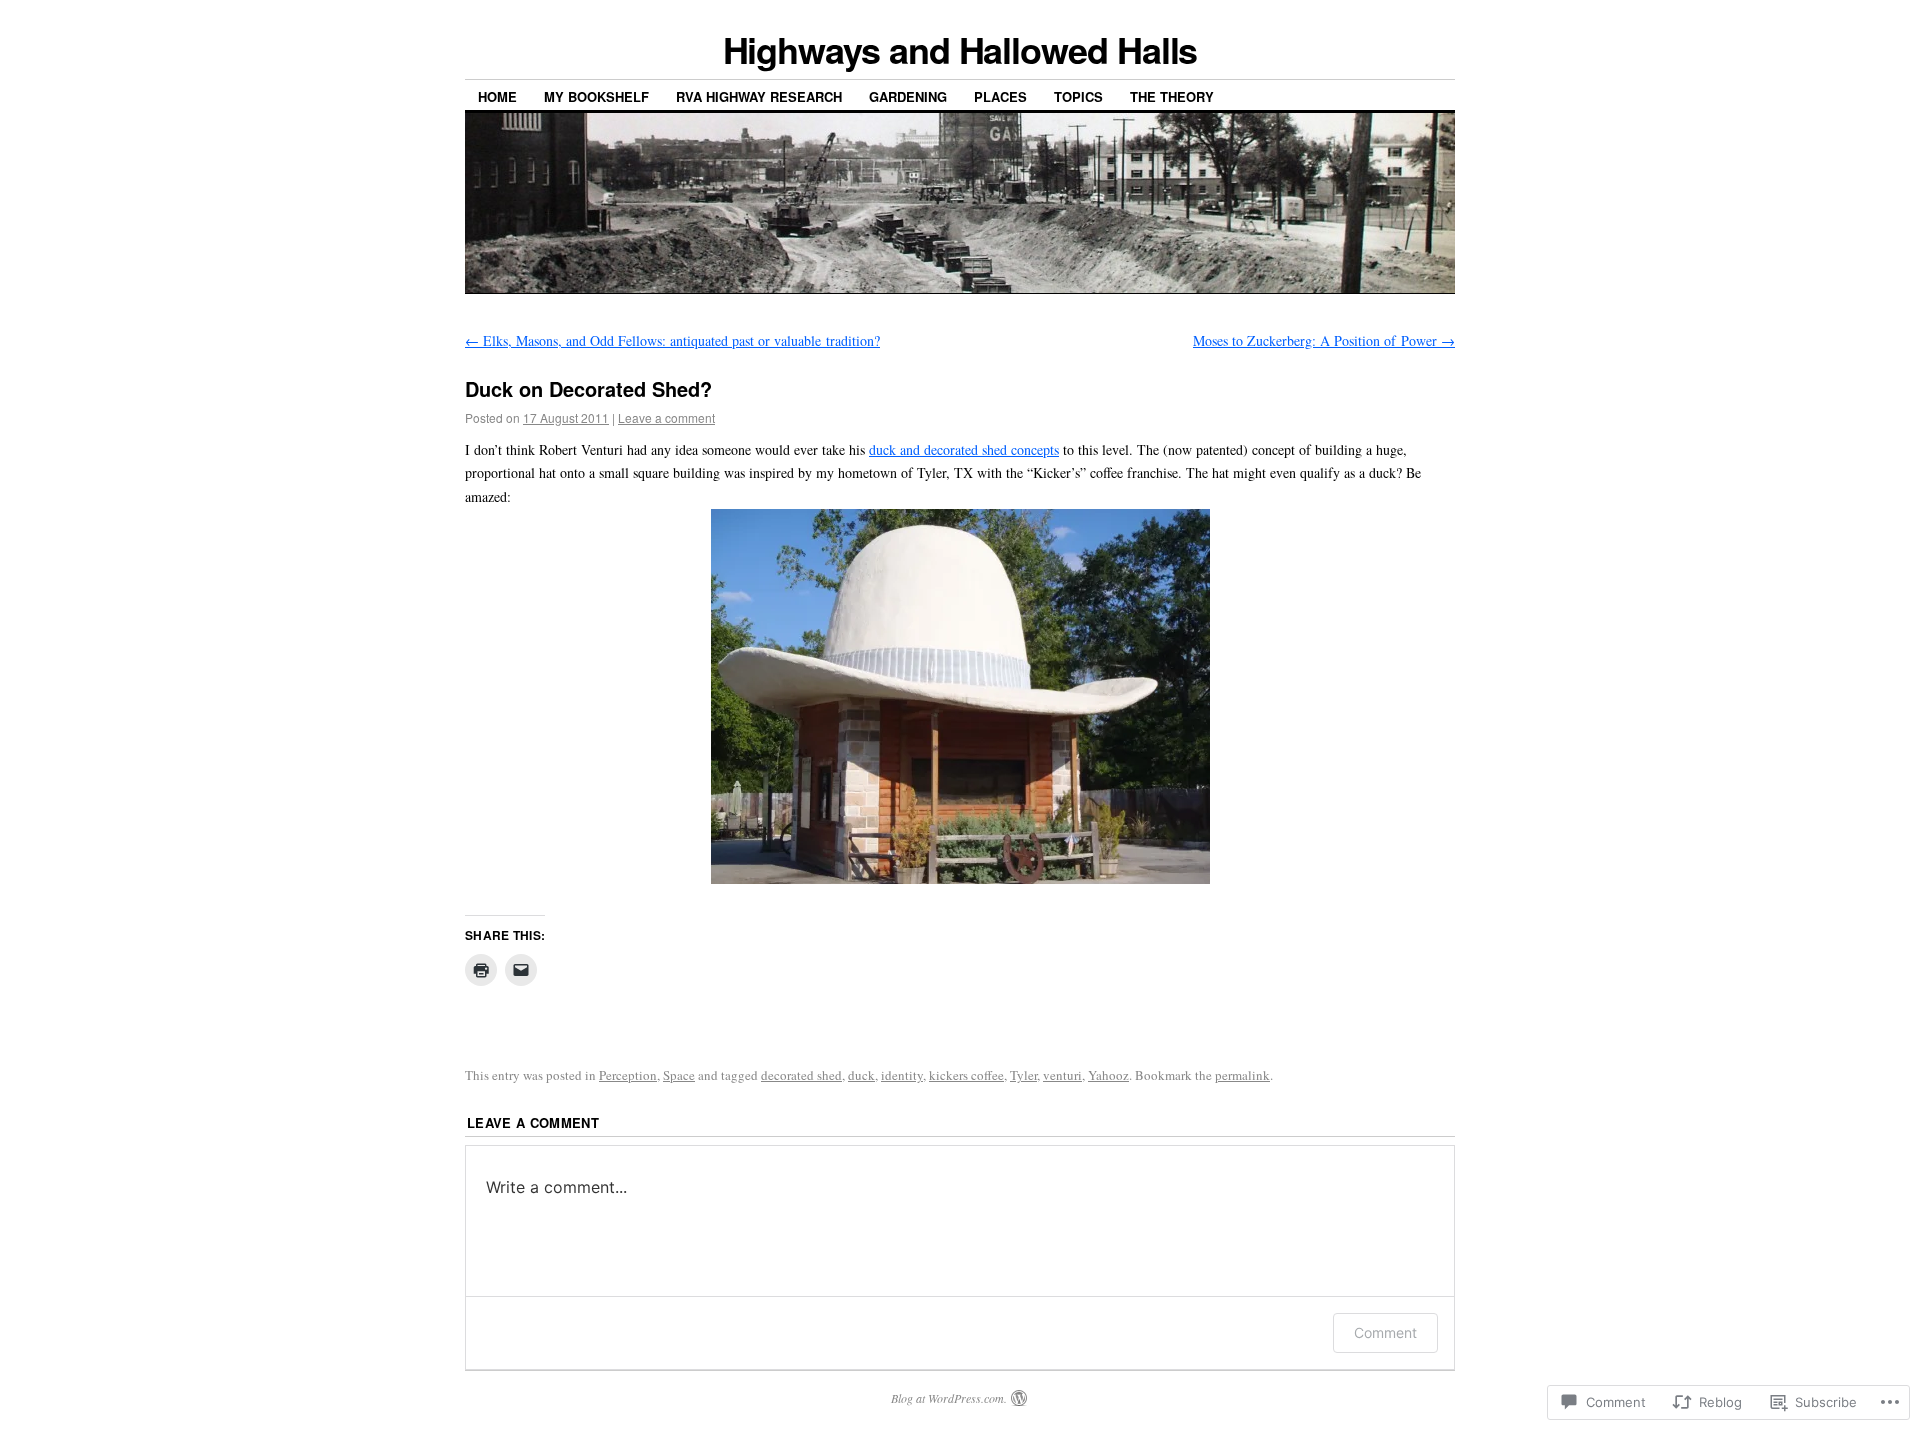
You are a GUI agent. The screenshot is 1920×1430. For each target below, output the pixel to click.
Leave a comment (666, 417)
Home (497, 96)
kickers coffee (966, 1075)
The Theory (1172, 96)
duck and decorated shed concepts (964, 449)
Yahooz (1108, 1075)
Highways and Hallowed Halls (960, 49)
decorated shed (801, 1075)
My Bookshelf (596, 96)
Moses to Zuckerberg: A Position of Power (1324, 340)
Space (679, 1075)
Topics (1078, 96)
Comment (1385, 1332)
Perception (628, 1075)
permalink (1242, 1075)
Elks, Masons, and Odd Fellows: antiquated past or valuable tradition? (672, 340)
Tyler (1023, 1075)
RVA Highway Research (759, 96)
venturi (1062, 1075)
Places (1000, 96)
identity (902, 1075)
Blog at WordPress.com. (949, 1398)
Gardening (908, 96)
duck (861, 1075)
